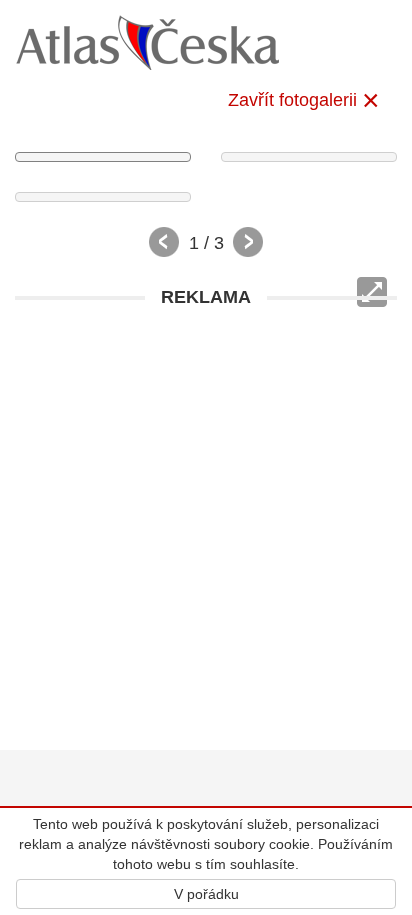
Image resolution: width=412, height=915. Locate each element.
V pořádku (206, 894)
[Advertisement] (206, 524)
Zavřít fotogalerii (292, 100)
